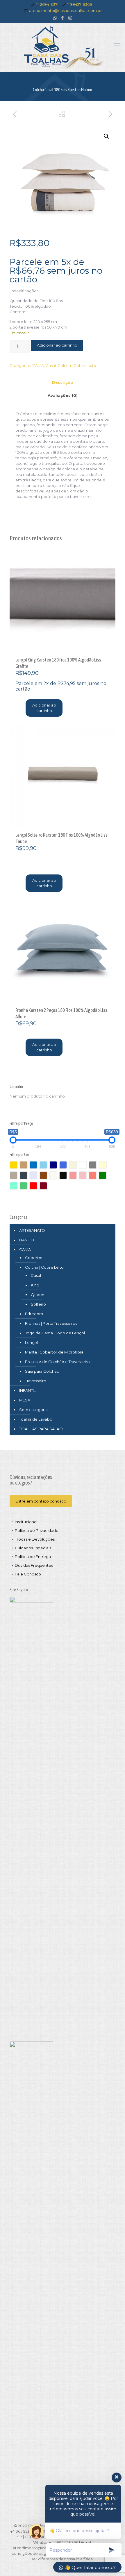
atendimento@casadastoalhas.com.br (65, 10)
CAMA (38, 365)
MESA (25, 1400)
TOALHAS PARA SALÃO (41, 1429)
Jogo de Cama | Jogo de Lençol (55, 1333)
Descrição (63, 382)
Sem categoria (33, 1410)
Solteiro (38, 1304)
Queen (37, 1295)
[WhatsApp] (55, 18)
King (35, 1285)
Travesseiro (36, 1381)
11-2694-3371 (47, 4)
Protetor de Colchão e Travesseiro (57, 1362)
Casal (51, 365)
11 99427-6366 (80, 4)
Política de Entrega (33, 1557)
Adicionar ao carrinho (57, 345)
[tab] (63, 382)
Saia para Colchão (42, 1371)
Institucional (26, 1522)
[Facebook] (63, 18)
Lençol (31, 1342)
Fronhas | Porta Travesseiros (51, 1323)
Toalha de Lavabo (36, 1419)
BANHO (27, 1240)
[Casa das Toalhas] (63, 47)
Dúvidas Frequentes (34, 1565)
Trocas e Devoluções (35, 1539)
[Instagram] (70, 18)
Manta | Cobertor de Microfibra (54, 1352)
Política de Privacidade (37, 1530)
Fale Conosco (28, 1574)
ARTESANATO (32, 1230)
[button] (106, 136)
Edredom (34, 1314)
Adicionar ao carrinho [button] (44, 708)
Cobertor (34, 1258)
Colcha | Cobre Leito (77, 365)
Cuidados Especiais (33, 1548)
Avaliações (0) (63, 395)
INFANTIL (27, 1390)
